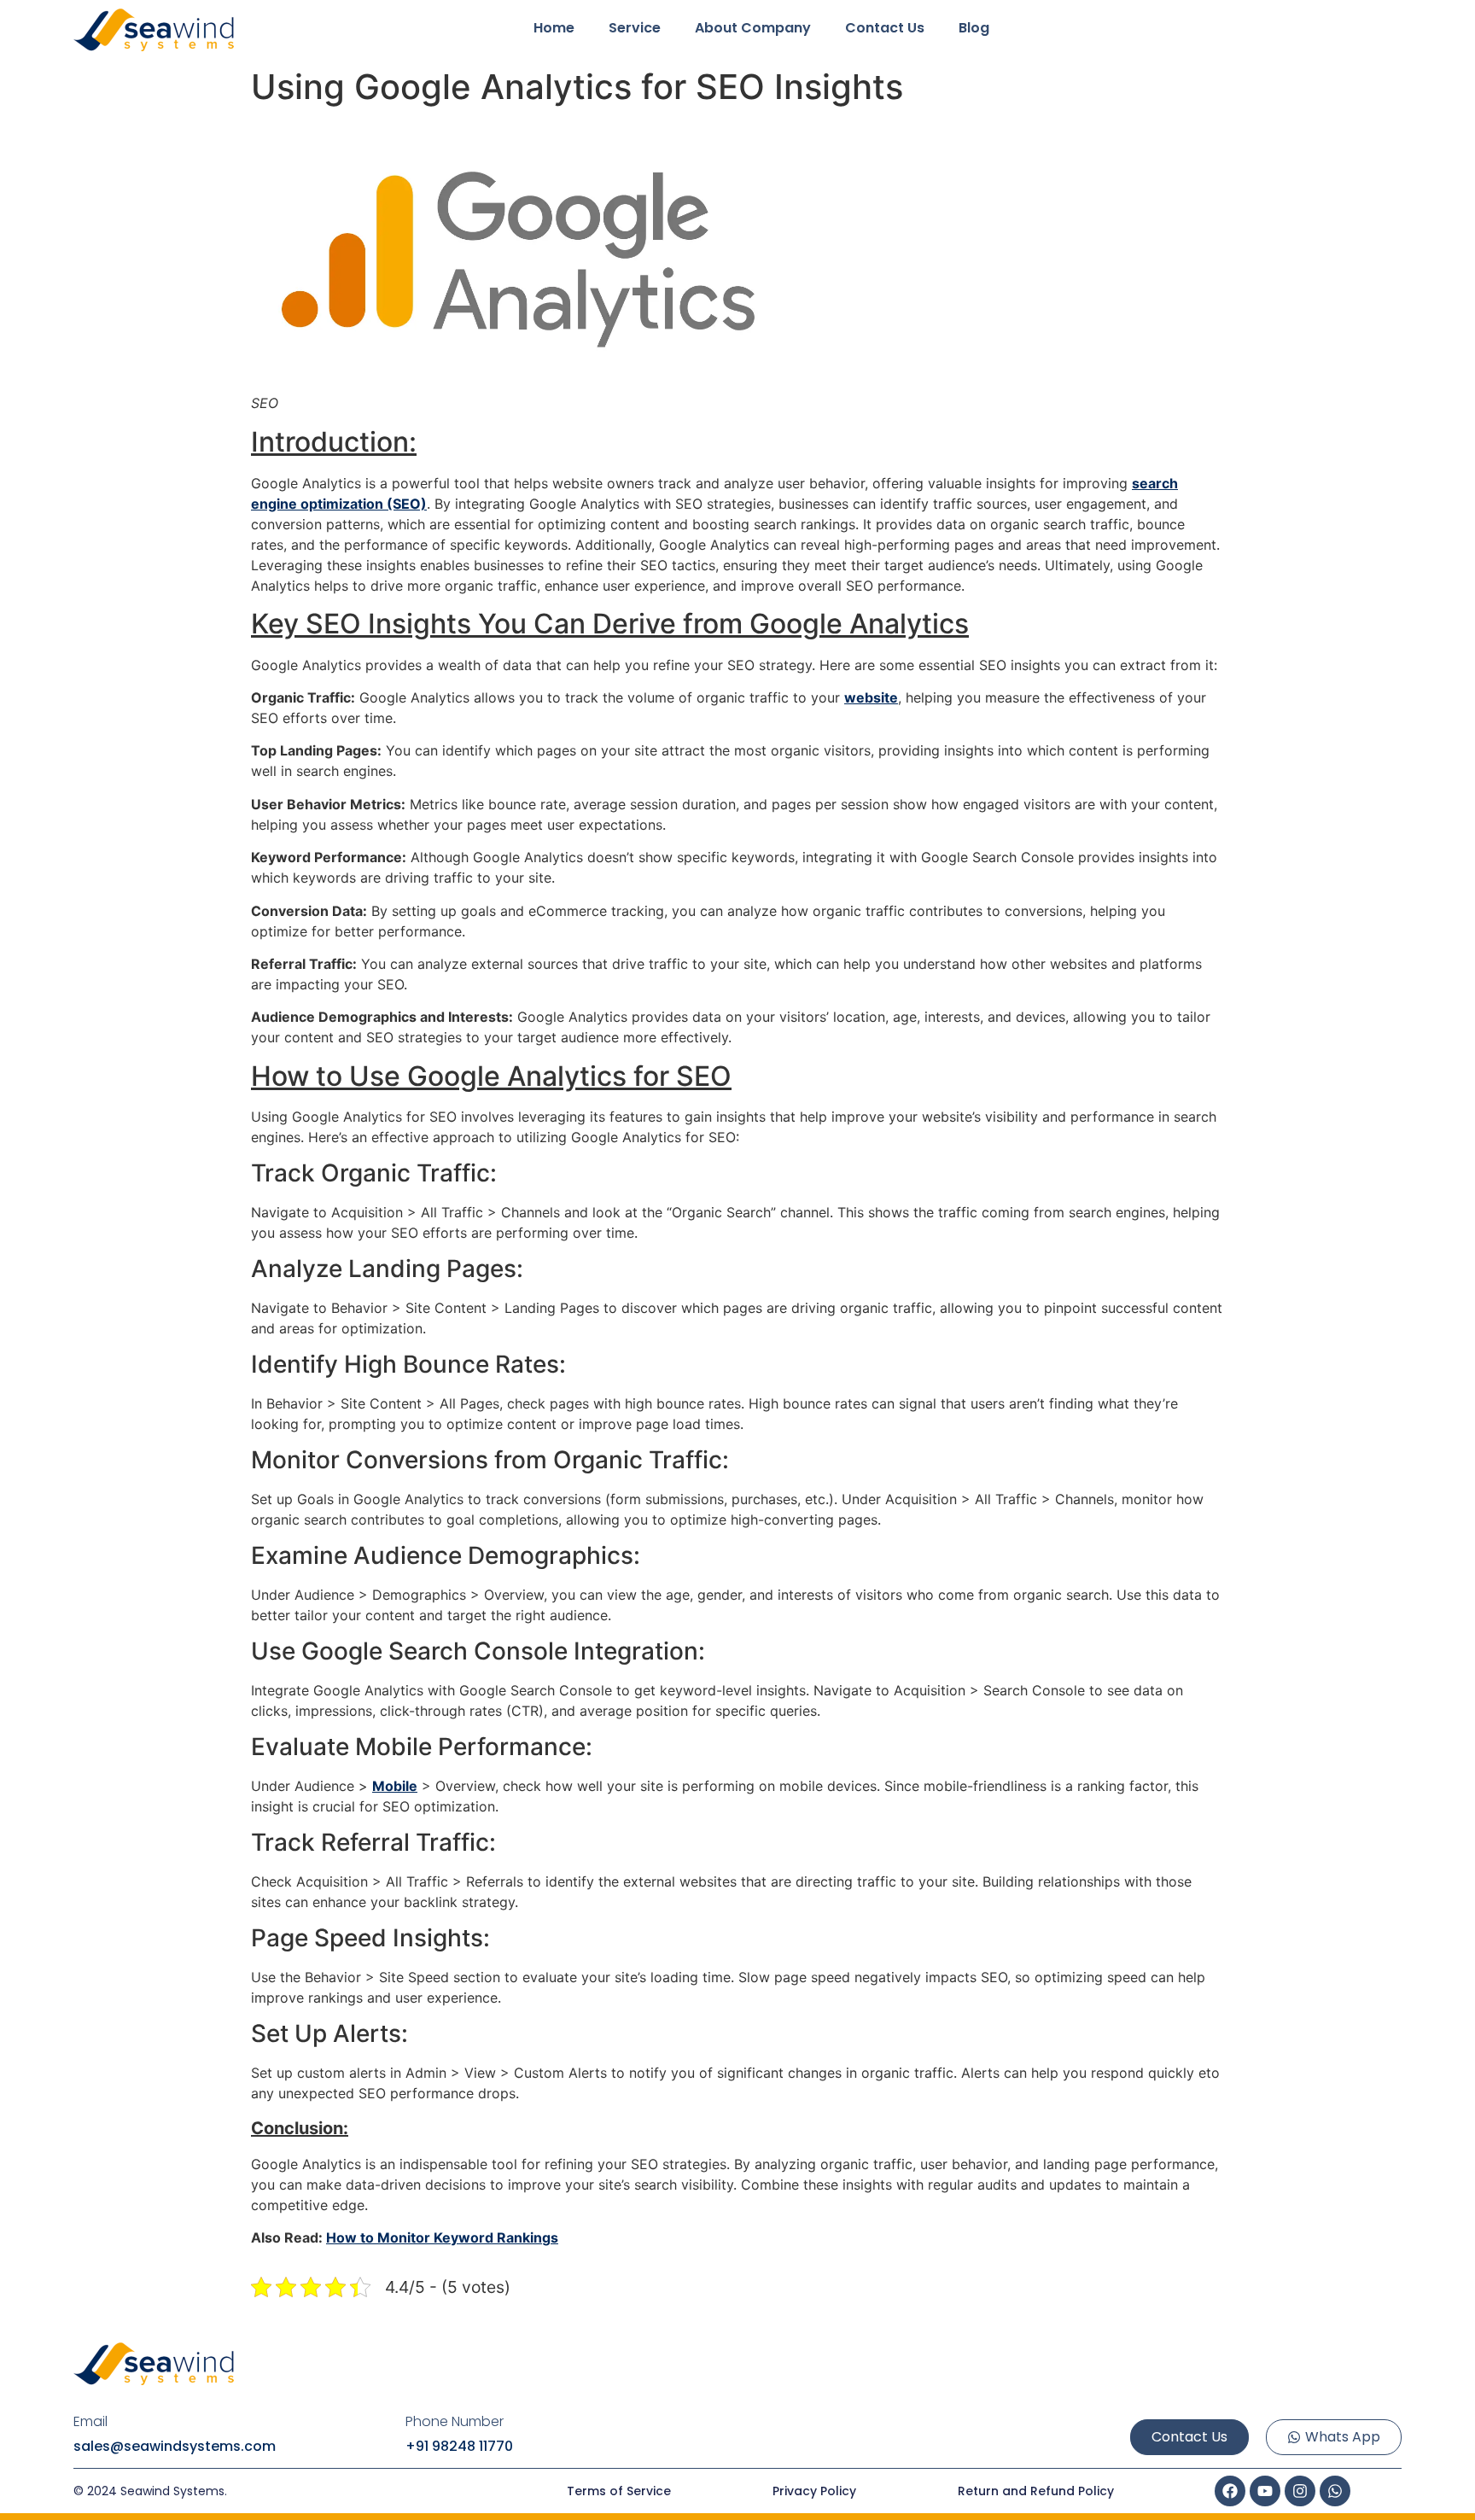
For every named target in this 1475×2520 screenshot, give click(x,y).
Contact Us (885, 28)
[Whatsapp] (1335, 2491)
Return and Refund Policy (1036, 2491)
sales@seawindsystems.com (175, 2446)
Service (635, 28)
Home (554, 28)
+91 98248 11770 (459, 2446)
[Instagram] (1300, 2491)
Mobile (395, 1786)
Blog (974, 28)
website (871, 697)
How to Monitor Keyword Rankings (442, 2237)
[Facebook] (1230, 2491)
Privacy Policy (814, 2491)
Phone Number (455, 2422)
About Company (753, 28)
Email (90, 2422)
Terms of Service (619, 2491)
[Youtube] (1265, 2491)
